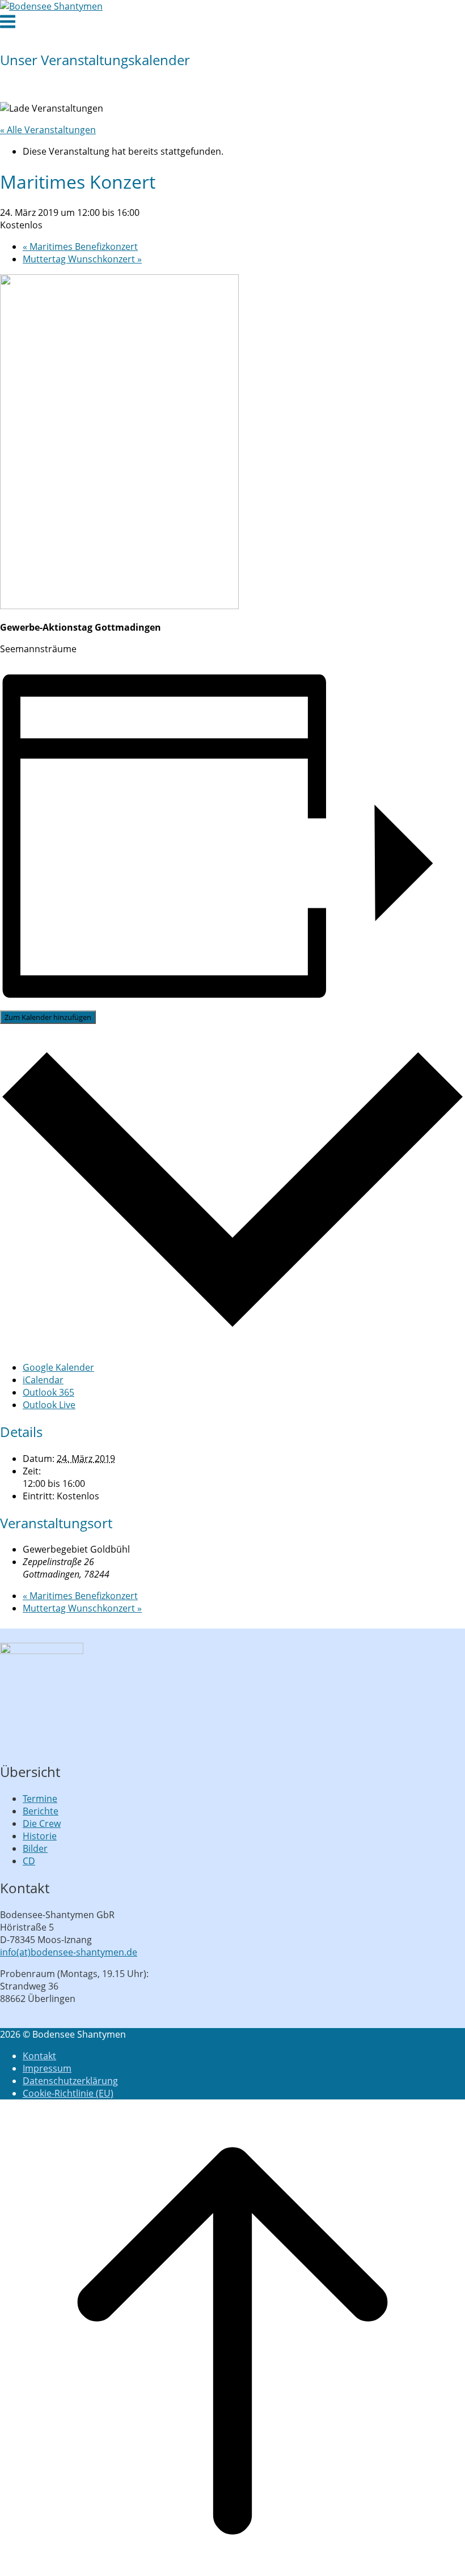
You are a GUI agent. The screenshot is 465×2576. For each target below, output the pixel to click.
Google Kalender (58, 1367)
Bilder (35, 1848)
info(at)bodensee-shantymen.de (69, 1952)
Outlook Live (49, 1405)
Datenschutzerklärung (70, 2081)
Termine (40, 1799)
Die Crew (42, 1823)
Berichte (41, 1811)
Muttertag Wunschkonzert (82, 259)
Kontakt (39, 2056)
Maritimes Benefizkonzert (80, 246)
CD (29, 1861)
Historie (40, 1836)
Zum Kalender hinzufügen (48, 1017)
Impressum (47, 2068)
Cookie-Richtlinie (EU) (68, 2093)
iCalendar (43, 1380)
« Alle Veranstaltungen (48, 130)
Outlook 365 (48, 1392)
